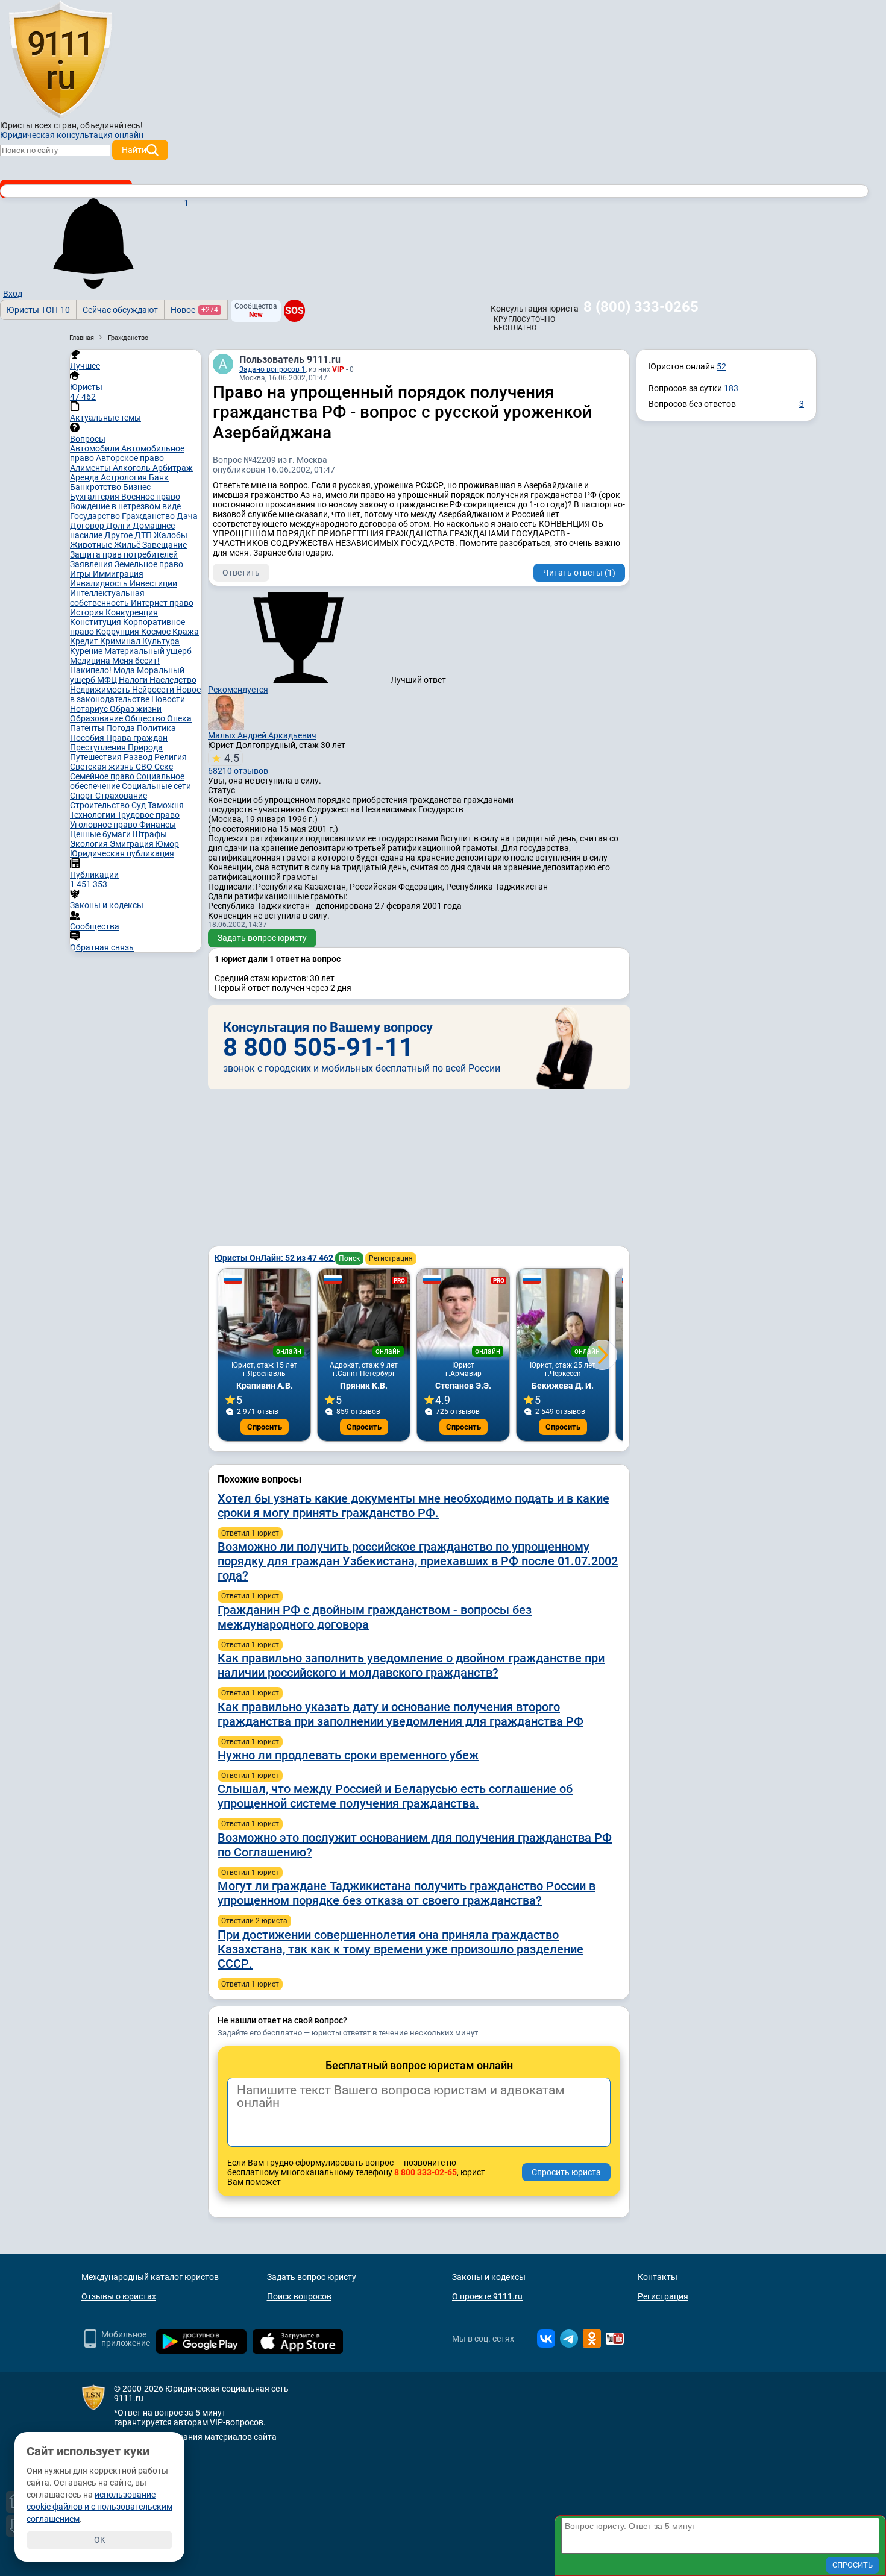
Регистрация (391, 1258)
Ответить (241, 573)
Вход (13, 294)
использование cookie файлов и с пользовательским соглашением (99, 2507)
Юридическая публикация (122, 853)
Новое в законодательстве (135, 694)
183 (731, 388)
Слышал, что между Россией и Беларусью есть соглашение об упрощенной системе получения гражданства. (395, 1796)
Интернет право (162, 603)
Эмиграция (133, 844)
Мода (125, 670)
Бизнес (137, 487)
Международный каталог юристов (150, 2277)
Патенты (88, 728)
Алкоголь (133, 468)
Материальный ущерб (148, 651)
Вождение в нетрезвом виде (125, 506)
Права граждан (137, 738)
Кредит (85, 641)
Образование (97, 718)
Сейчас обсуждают (120, 310)
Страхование (121, 796)
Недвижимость (101, 690)
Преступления (99, 747)
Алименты (91, 468)
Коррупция (118, 632)
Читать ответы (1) (579, 573)
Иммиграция (118, 574)
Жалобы (171, 535)
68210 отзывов (238, 764)
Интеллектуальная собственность (107, 598)
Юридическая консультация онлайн (72, 135)
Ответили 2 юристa (254, 1921)
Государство (96, 516)
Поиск (349, 1258)
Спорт (83, 796)
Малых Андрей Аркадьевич (262, 735)
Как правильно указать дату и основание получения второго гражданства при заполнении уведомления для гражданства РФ (401, 1714)
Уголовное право (105, 825)
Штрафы (150, 834)
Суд (140, 805)
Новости (168, 699)
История (88, 612)
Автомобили (96, 448)
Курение (87, 651)
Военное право (151, 497)
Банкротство (96, 487)
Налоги (134, 680)
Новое (194, 310)
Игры (81, 574)
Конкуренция (132, 612)
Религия (171, 757)
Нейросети (154, 690)
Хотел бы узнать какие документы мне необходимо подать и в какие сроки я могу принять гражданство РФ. (413, 1506)
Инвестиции (153, 583)
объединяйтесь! (112, 125)
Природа (145, 747)
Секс (164, 767)
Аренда (85, 477)
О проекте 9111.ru (487, 2296)
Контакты (658, 2277)
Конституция (96, 622)
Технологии (93, 815)
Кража (186, 632)
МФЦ (108, 680)
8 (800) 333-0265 (641, 307)
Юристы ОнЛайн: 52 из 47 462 (275, 1258)
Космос (157, 632)
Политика (156, 728)
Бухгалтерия (96, 497)
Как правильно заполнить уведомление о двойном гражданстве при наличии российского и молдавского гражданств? (411, 1665)
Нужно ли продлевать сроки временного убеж (348, 1755)
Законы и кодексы (489, 2277)
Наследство (173, 680)
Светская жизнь (103, 767)
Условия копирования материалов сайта (195, 2437)
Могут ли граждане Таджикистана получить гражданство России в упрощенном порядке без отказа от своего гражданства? (407, 1893)
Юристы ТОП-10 (38, 310)
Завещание (165, 545)
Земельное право (149, 564)
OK (100, 2540)
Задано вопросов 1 (272, 369)
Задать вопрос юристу (262, 938)
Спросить (265, 1427)
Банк (159, 477)
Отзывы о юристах (119, 2296)
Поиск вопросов (299, 2296)
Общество (146, 718)
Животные (92, 545)
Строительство (101, 805)
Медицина (91, 661)
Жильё (128, 545)
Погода (121, 728)
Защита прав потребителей (124, 554)
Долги (119, 526)
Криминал (121, 641)
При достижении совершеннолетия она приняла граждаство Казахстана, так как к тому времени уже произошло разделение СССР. (401, 1949)
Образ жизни (136, 709)
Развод (139, 757)
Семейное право (103, 776)
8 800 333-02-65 (426, 2172)
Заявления (92, 564)
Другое (119, 535)
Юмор (167, 844)
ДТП (144, 535)
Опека (179, 718)
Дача (187, 516)
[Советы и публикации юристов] (60, 60)
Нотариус (90, 709)
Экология (90, 844)
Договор (88, 526)
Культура (161, 641)
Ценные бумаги (101, 834)
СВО (145, 767)
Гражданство (149, 516)
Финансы (158, 825)
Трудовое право (148, 815)
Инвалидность (100, 583)
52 (721, 366)
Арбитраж (173, 468)
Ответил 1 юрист (250, 1533)
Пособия (88, 738)
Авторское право (130, 458)
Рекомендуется (238, 690)
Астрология (125, 477)
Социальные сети (156, 786)
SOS (294, 310)
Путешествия (97, 757)
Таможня (166, 805)
